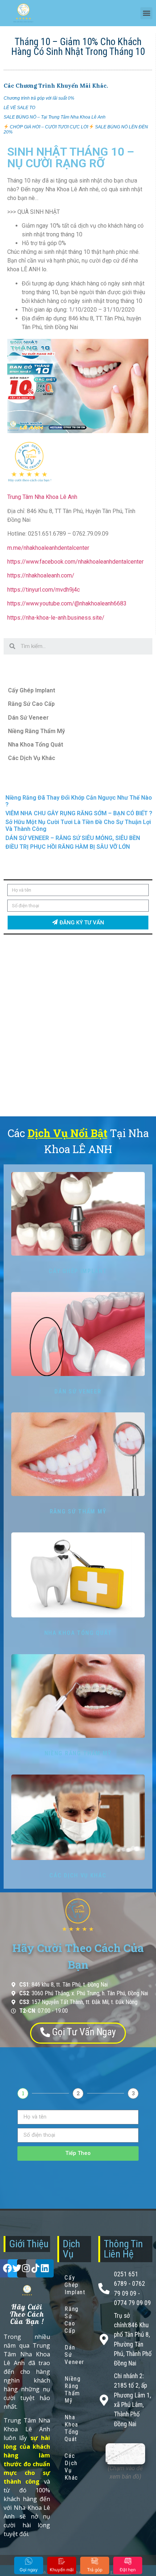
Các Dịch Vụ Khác (32, 758)
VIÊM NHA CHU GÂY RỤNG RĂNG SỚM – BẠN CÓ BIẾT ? (79, 813)
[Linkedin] (45, 2268)
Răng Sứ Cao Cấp (31, 704)
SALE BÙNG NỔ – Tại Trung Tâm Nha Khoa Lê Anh (55, 117)
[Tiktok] (35, 2268)
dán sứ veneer (78, 1391)
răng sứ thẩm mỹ (78, 1511)
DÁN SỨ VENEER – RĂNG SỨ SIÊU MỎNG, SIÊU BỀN (73, 838)
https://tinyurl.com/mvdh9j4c (44, 590)
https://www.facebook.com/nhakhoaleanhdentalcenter (75, 562)
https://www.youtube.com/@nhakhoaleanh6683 (67, 603)
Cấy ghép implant (78, 1271)
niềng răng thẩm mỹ (78, 1753)
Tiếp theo (78, 2153)
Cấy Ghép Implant (32, 690)
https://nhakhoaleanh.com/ (41, 575)
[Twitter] (17, 2268)
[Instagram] (26, 2268)
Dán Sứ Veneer (28, 718)
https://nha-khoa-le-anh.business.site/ (56, 618)
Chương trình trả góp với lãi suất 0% (39, 98)
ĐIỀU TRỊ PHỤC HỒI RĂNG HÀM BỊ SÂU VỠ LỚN (68, 847)
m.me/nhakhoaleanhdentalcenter (48, 548)
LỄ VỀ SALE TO (19, 108)
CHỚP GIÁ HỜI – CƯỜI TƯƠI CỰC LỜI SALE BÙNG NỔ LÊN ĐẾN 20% (76, 129)
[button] (146, 13)
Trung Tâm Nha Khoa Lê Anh (42, 497)
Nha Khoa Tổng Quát (36, 745)
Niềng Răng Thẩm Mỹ (36, 731)
